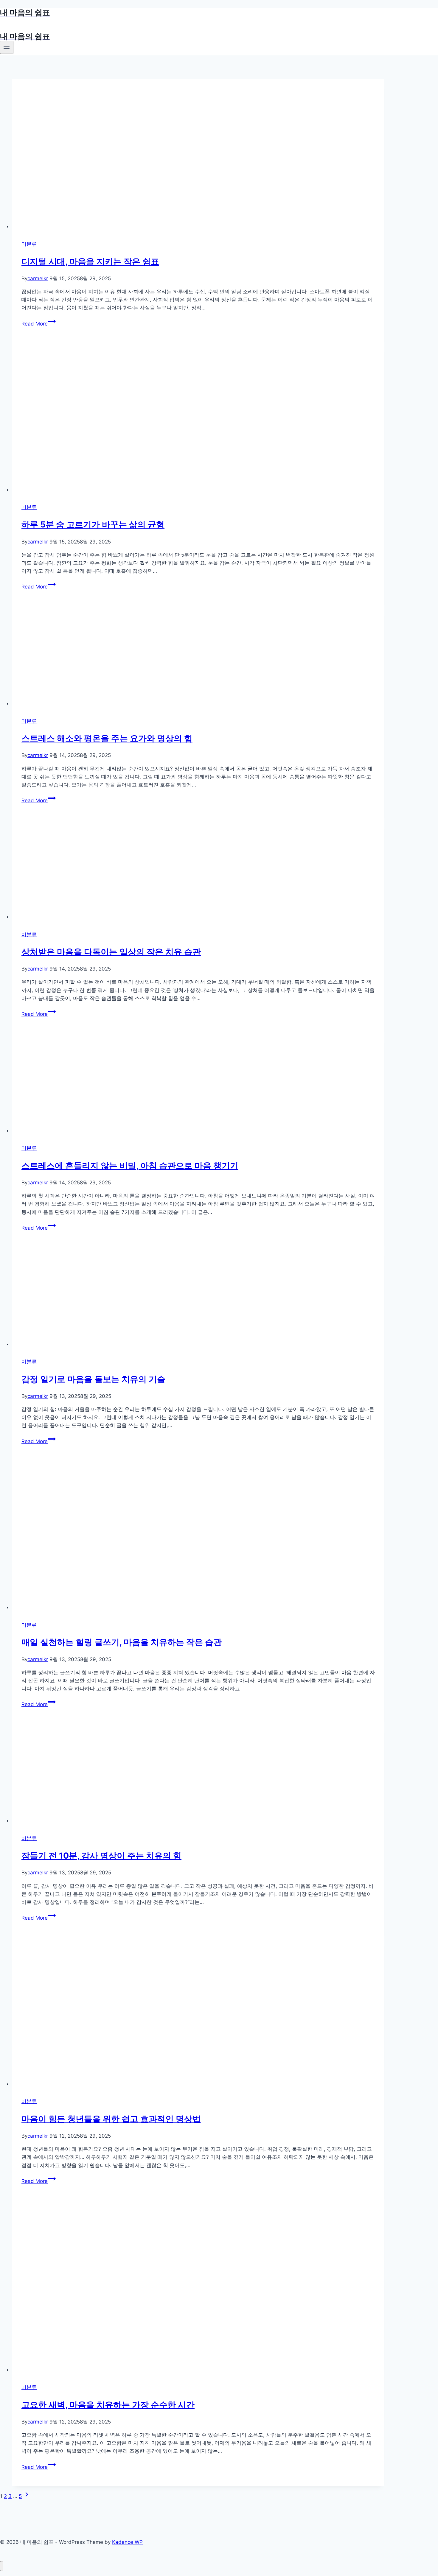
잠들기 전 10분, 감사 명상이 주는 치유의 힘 (101, 1856)
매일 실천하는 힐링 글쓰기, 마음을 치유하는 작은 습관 (122, 1642)
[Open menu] (7, 47)
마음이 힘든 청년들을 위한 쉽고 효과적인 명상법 (111, 2119)
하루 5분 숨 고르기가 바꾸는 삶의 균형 (93, 524)
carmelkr (38, 278)
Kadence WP (127, 2542)
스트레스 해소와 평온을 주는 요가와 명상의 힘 (107, 738)
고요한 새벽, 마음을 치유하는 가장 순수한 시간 (108, 2405)
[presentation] (198, 155)
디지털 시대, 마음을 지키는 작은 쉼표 (90, 261)
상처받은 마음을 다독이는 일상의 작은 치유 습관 (111, 952)
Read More (38, 324)
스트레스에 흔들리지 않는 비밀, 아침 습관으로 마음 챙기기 (130, 1166)
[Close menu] (2, 2566)
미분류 (29, 244)
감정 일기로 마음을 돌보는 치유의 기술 (93, 1379)
